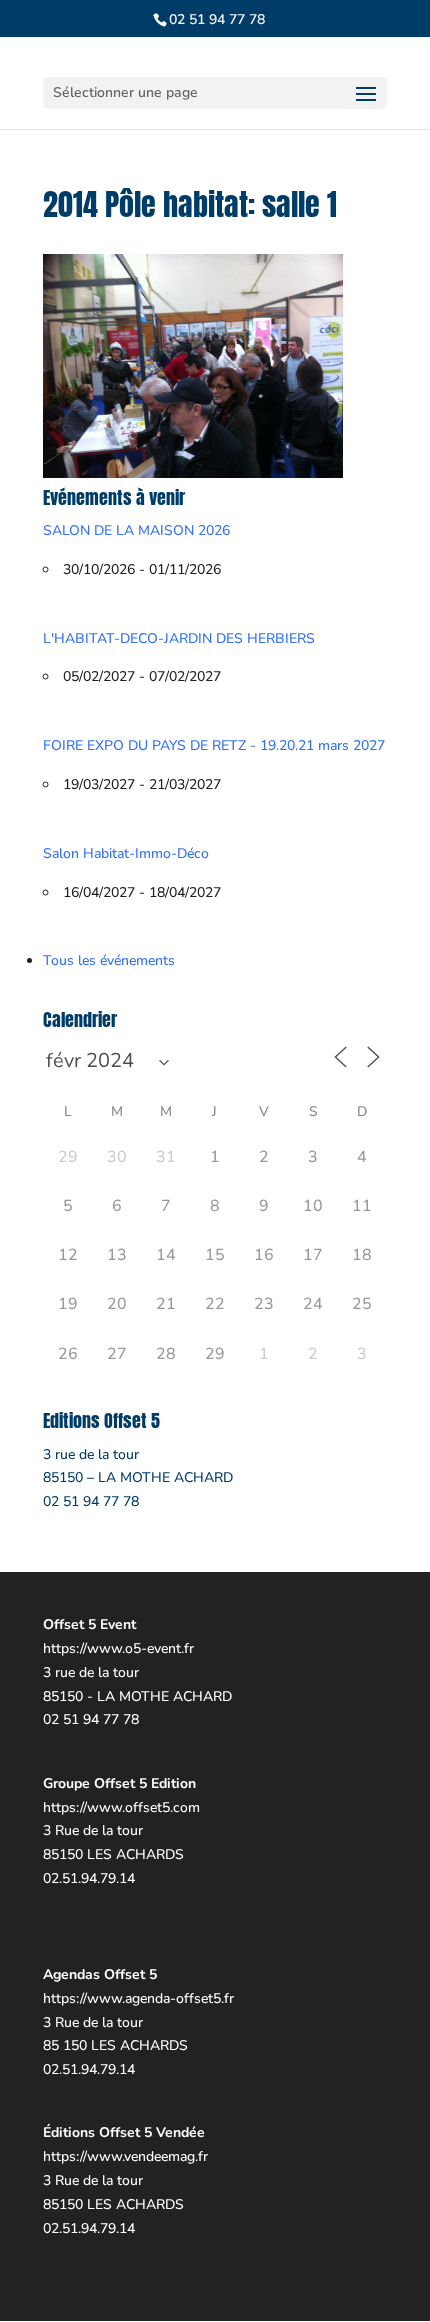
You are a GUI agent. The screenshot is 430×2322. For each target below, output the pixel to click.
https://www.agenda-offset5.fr (138, 1998)
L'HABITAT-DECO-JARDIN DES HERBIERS (179, 638)
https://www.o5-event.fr (118, 1648)
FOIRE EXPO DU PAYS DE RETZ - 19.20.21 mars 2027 (214, 745)
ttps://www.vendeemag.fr (129, 2156)
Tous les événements (109, 960)
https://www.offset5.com (121, 1807)
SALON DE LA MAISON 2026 (136, 530)
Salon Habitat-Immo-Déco (126, 853)
